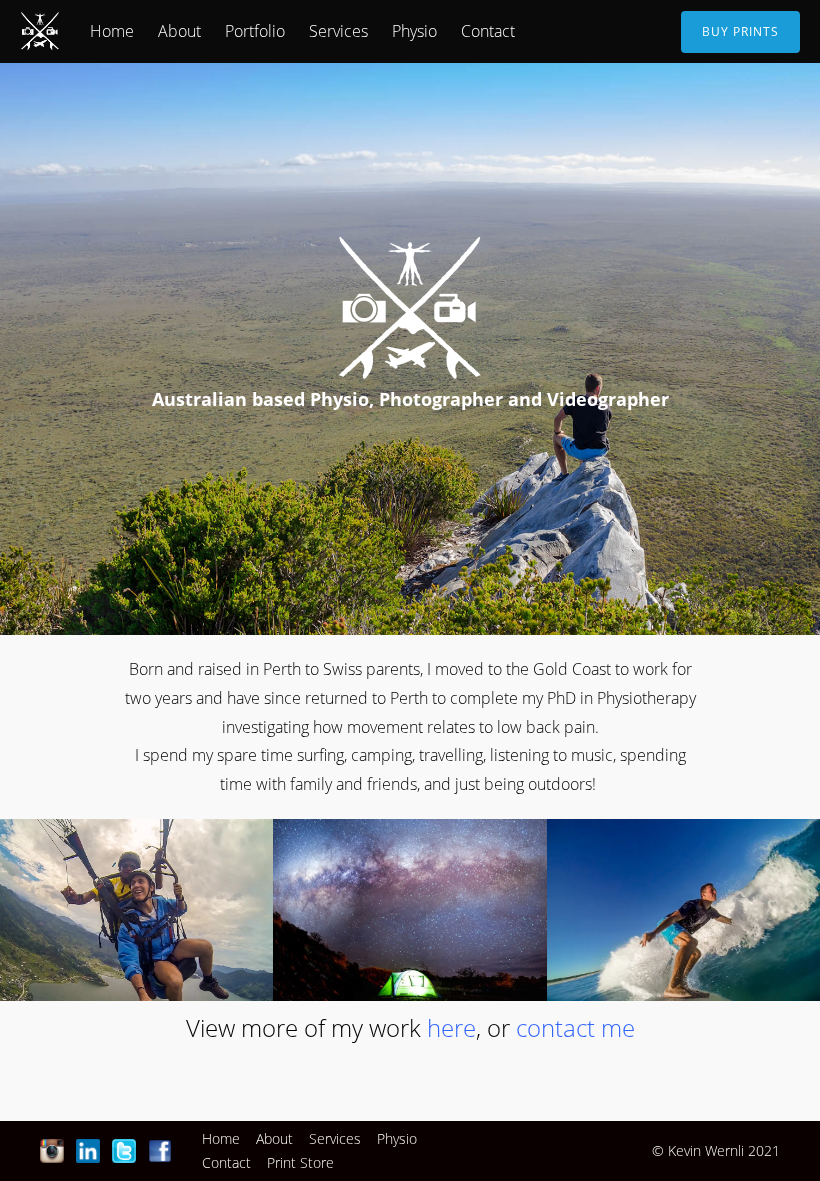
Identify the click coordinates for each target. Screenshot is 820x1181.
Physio (414, 31)
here (451, 1027)
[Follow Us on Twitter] (124, 1151)
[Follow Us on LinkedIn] (88, 1151)
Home (112, 31)
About (179, 31)
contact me (575, 1027)
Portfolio (255, 31)
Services (338, 31)
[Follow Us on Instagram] (52, 1151)
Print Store (300, 1162)
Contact (488, 31)
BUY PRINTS (740, 31)
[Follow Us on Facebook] (160, 1151)
